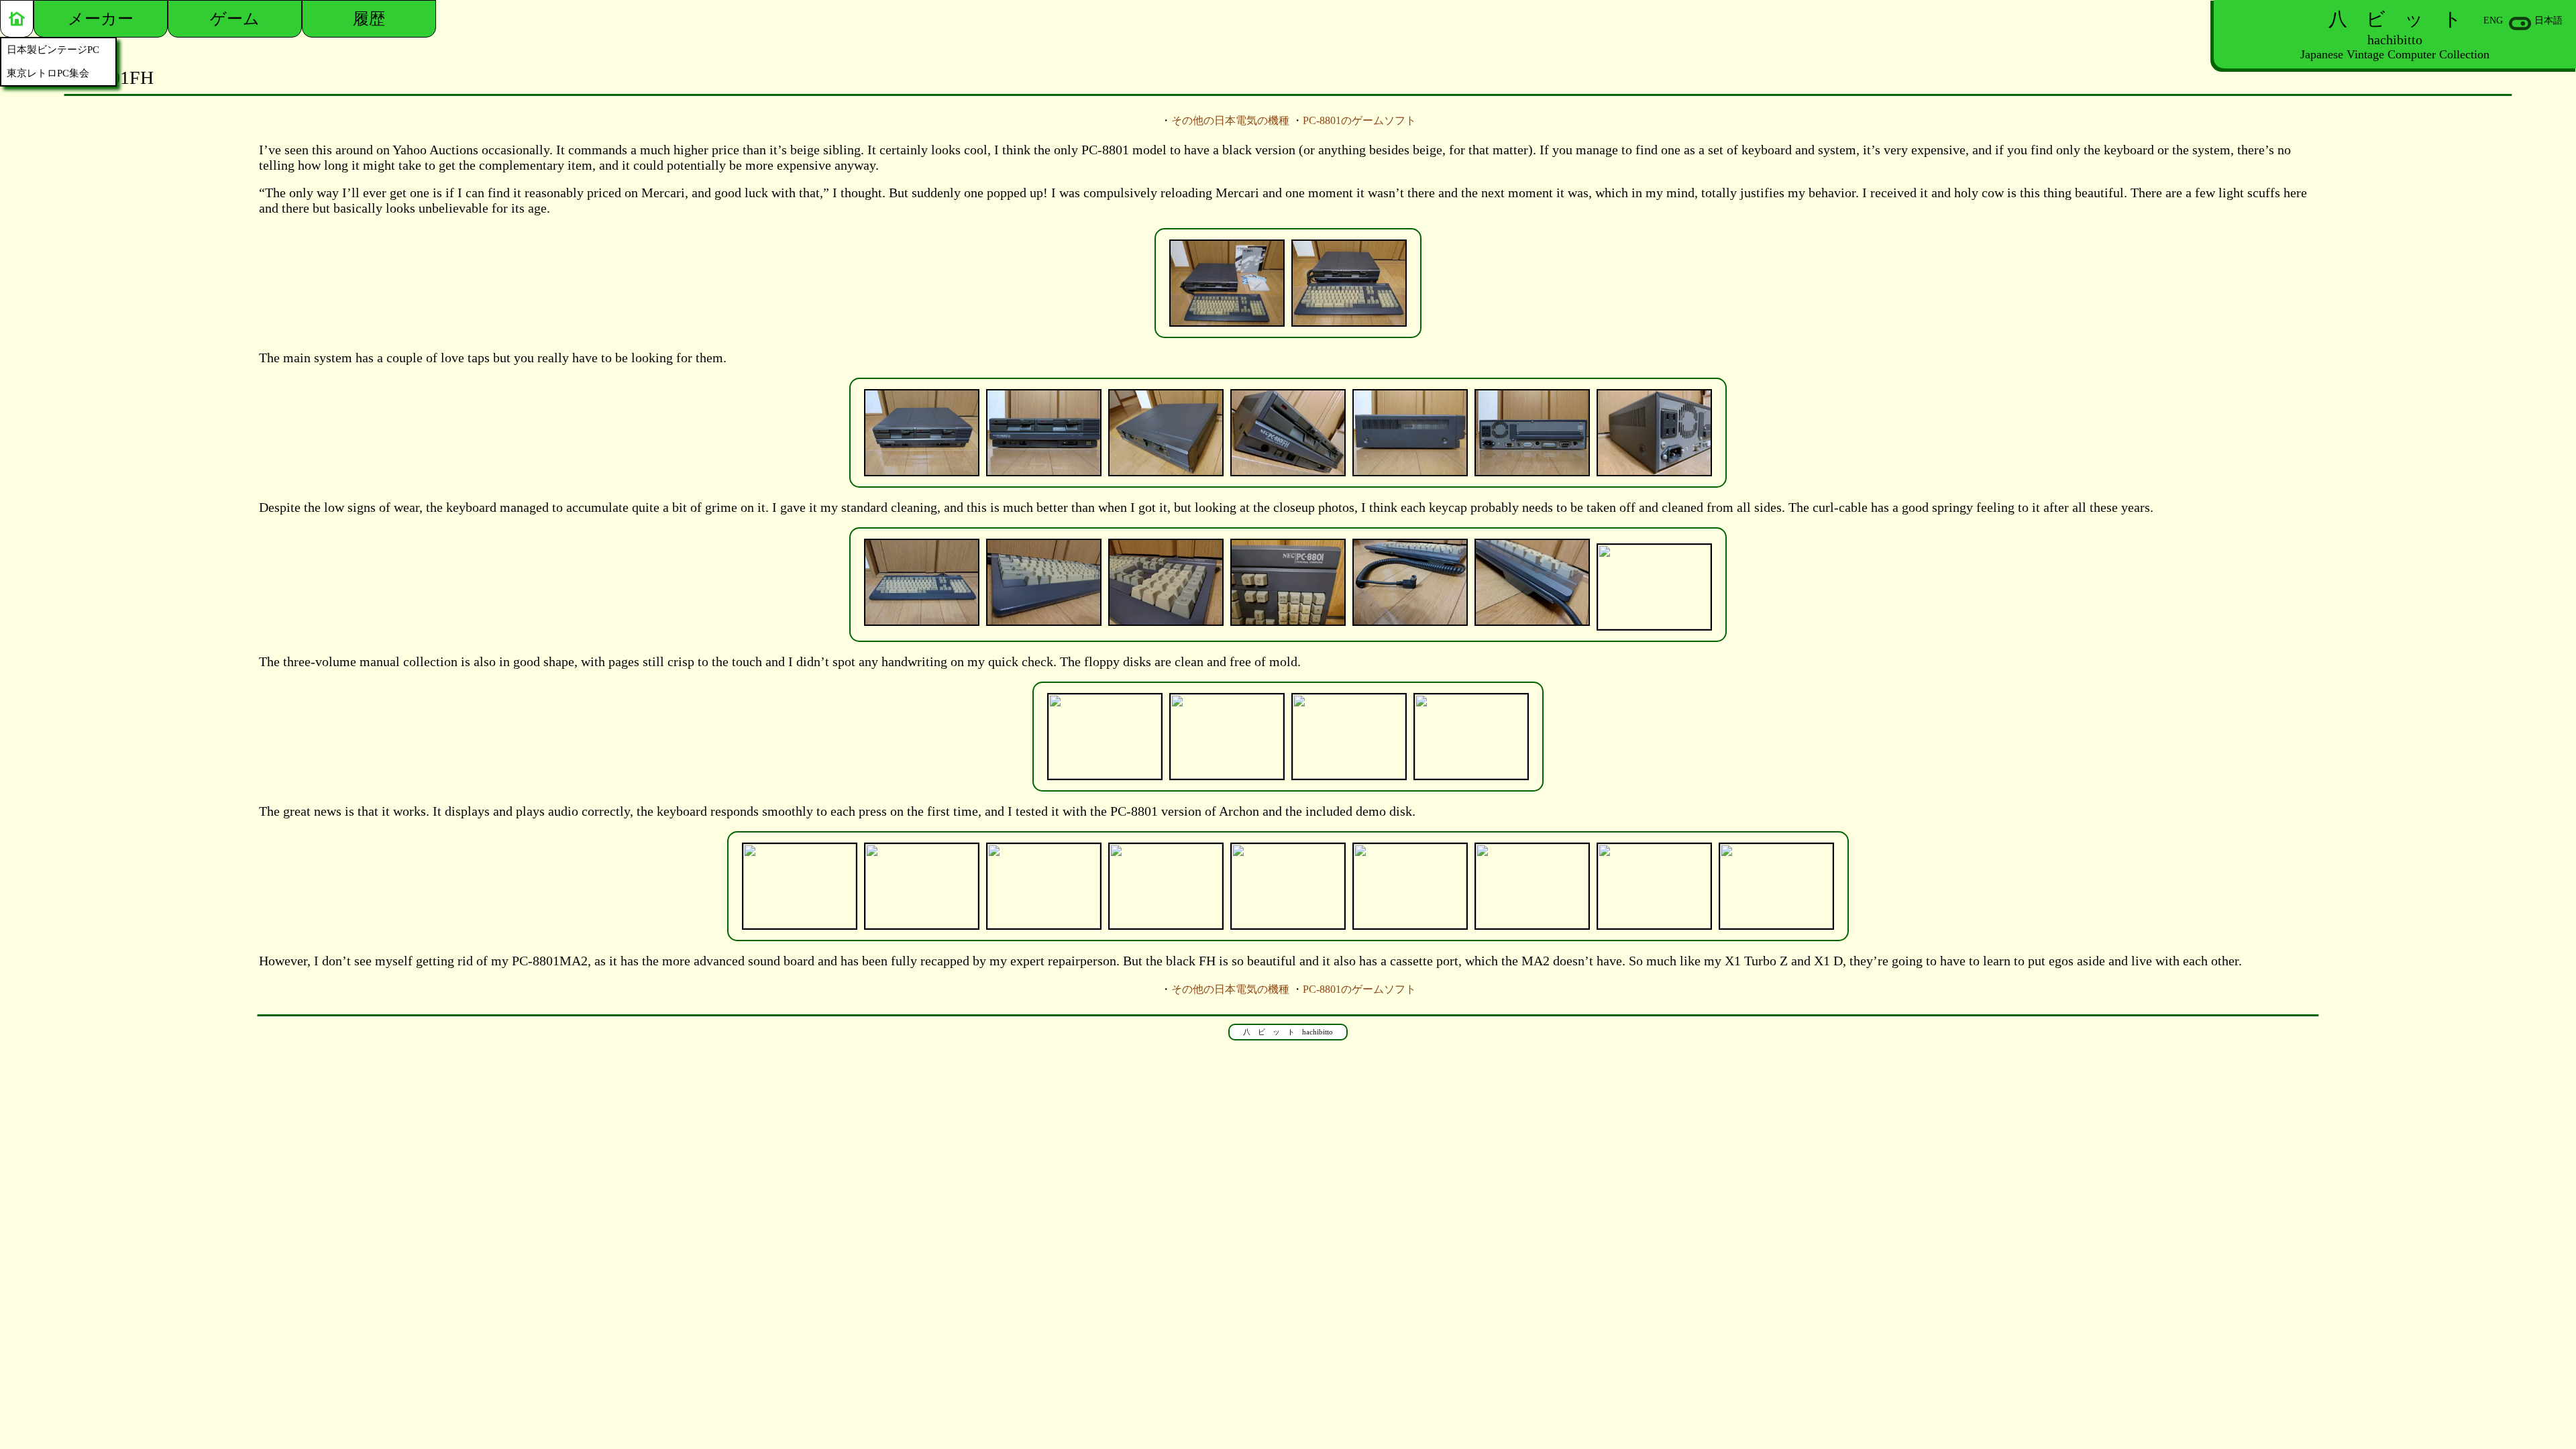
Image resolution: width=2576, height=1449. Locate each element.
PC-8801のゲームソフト (1359, 120)
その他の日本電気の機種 (1230, 120)
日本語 (2548, 20)
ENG (2493, 20)
